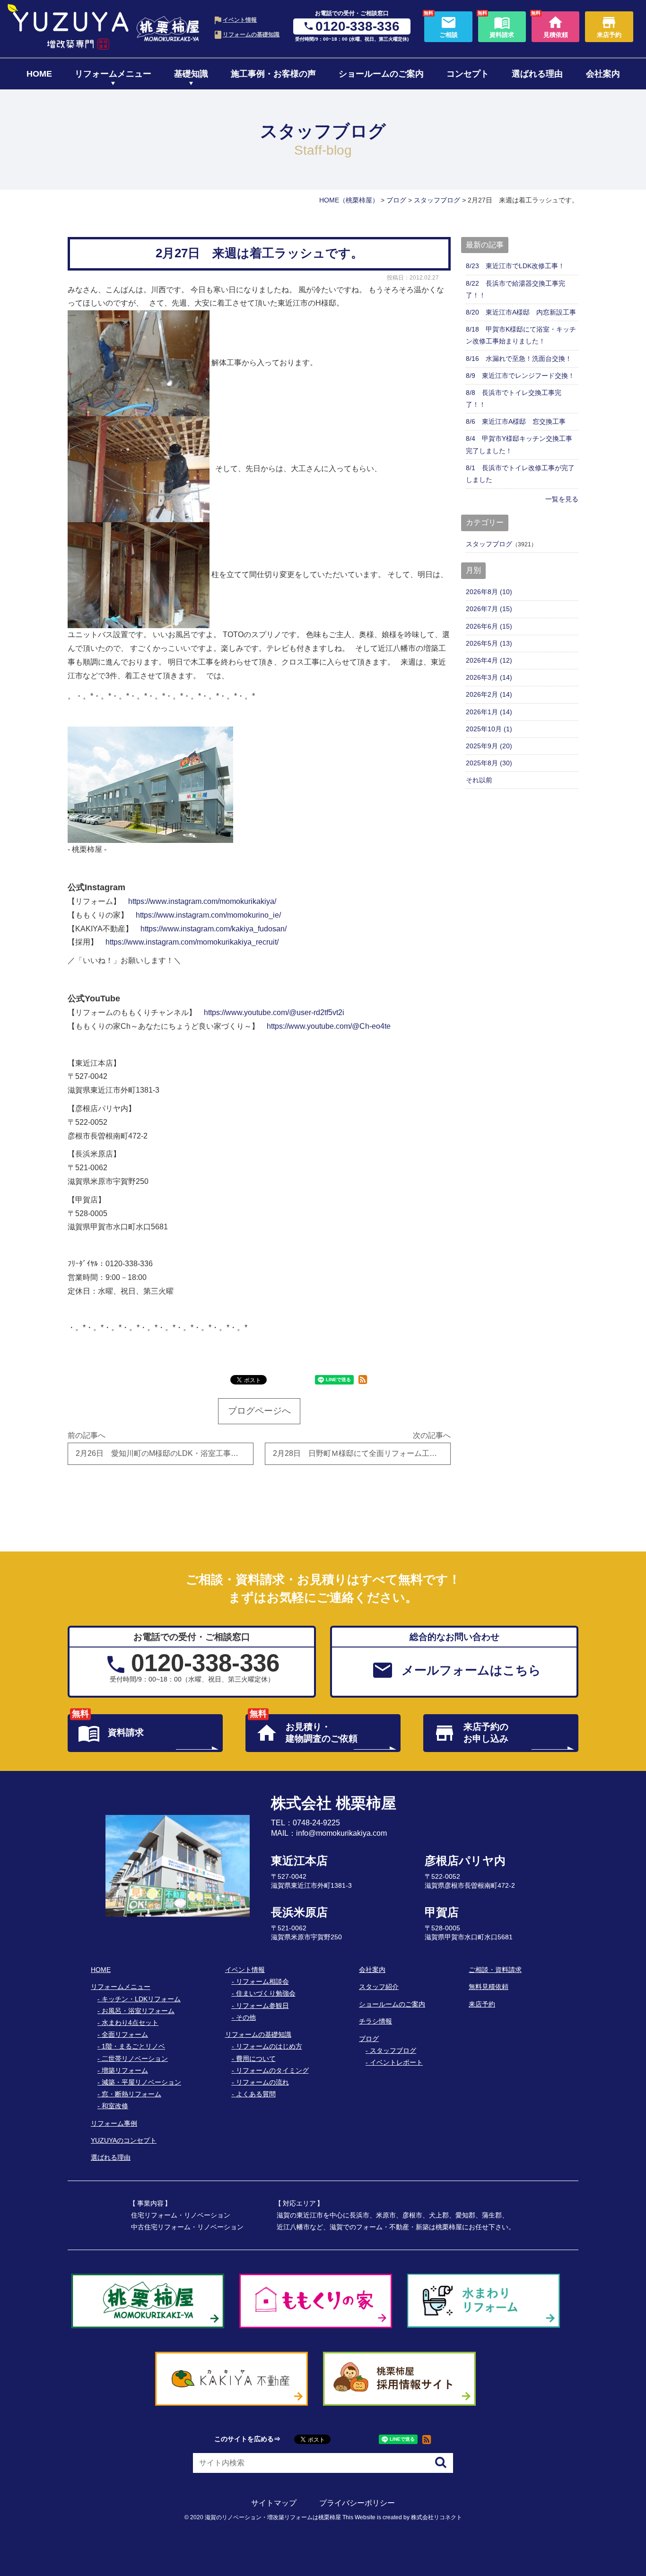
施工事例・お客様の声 (273, 74)
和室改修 (115, 2106)
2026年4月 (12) (489, 660)
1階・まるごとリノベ (133, 2046)
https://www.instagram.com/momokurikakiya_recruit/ (192, 942)
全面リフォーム (125, 2034)
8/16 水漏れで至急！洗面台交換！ (519, 359)
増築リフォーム (125, 2070)
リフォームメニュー (113, 74)
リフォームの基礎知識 (251, 34)
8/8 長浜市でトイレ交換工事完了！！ (514, 399)
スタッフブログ (489, 544)
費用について (256, 2059)
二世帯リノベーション (135, 2059)
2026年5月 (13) (489, 643)
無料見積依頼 (489, 1987)
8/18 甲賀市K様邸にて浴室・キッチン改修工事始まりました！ (521, 335)
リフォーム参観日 (262, 2006)
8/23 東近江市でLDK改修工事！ (515, 266)
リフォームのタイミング (272, 2070)
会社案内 (603, 74)
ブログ (369, 2039)
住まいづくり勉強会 (266, 1993)
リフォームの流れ (262, 2082)
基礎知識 (191, 74)
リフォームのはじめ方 (269, 2046)
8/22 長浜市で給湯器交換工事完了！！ (515, 289)
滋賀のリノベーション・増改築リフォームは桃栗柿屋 (273, 2517)
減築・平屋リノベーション (141, 2082)
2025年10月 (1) (489, 729)
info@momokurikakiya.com (341, 1833)
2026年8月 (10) (489, 592)
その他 (246, 2017)
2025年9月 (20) (489, 746)
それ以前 (479, 780)
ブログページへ (259, 1411)
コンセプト (468, 74)
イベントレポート (396, 2062)
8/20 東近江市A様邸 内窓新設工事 (521, 312)
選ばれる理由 (537, 74)
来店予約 (482, 2004)
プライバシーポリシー (357, 2503)
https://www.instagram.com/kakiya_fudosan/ (214, 929)
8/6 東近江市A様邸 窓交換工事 (516, 421)
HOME (39, 74)
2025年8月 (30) (489, 763)
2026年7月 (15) (489, 609)
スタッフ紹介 (379, 1987)
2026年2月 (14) (489, 694)
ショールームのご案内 (381, 74)
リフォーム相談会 (262, 1981)
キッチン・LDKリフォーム (141, 1999)
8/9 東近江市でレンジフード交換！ (520, 376)
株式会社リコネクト (436, 2517)
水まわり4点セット (130, 2023)
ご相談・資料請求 (495, 1970)
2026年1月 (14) (489, 712)
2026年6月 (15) (489, 626)
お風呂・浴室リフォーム (138, 2011)
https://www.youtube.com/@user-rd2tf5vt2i (274, 1012)
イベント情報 (240, 20)
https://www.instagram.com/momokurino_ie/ (208, 915)
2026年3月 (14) (489, 677)
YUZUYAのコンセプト (124, 2140)
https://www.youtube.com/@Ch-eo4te (329, 1026)
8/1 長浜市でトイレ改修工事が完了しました (520, 474)
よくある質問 (256, 2094)
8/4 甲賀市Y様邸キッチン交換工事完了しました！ (519, 444)
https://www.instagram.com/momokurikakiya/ (202, 901)
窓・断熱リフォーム (131, 2094)
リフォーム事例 (114, 2123)
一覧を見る (562, 499)
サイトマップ (274, 2503)
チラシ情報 (375, 2021)
